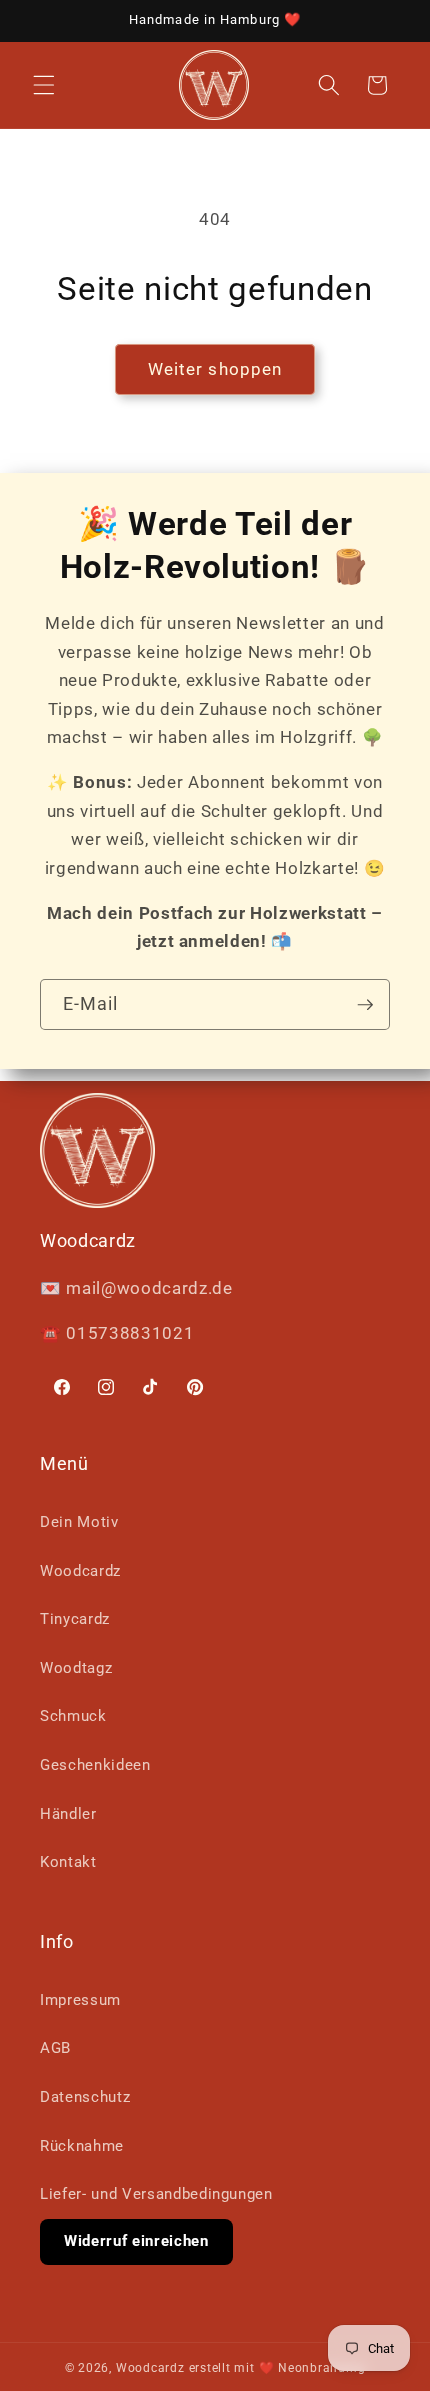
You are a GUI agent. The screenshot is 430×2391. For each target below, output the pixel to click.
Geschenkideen (95, 1765)
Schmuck (73, 1716)
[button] (44, 85)
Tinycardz (75, 1619)
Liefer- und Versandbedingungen (156, 2194)
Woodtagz (76, 1668)
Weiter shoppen (215, 369)
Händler (68, 1814)
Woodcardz (80, 1571)
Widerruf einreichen (136, 2241)
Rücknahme (82, 2146)
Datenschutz (85, 2097)
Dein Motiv (79, 1522)
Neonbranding (321, 2368)
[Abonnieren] (365, 1005)
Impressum (80, 2000)
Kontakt (68, 1862)
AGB (55, 2048)
